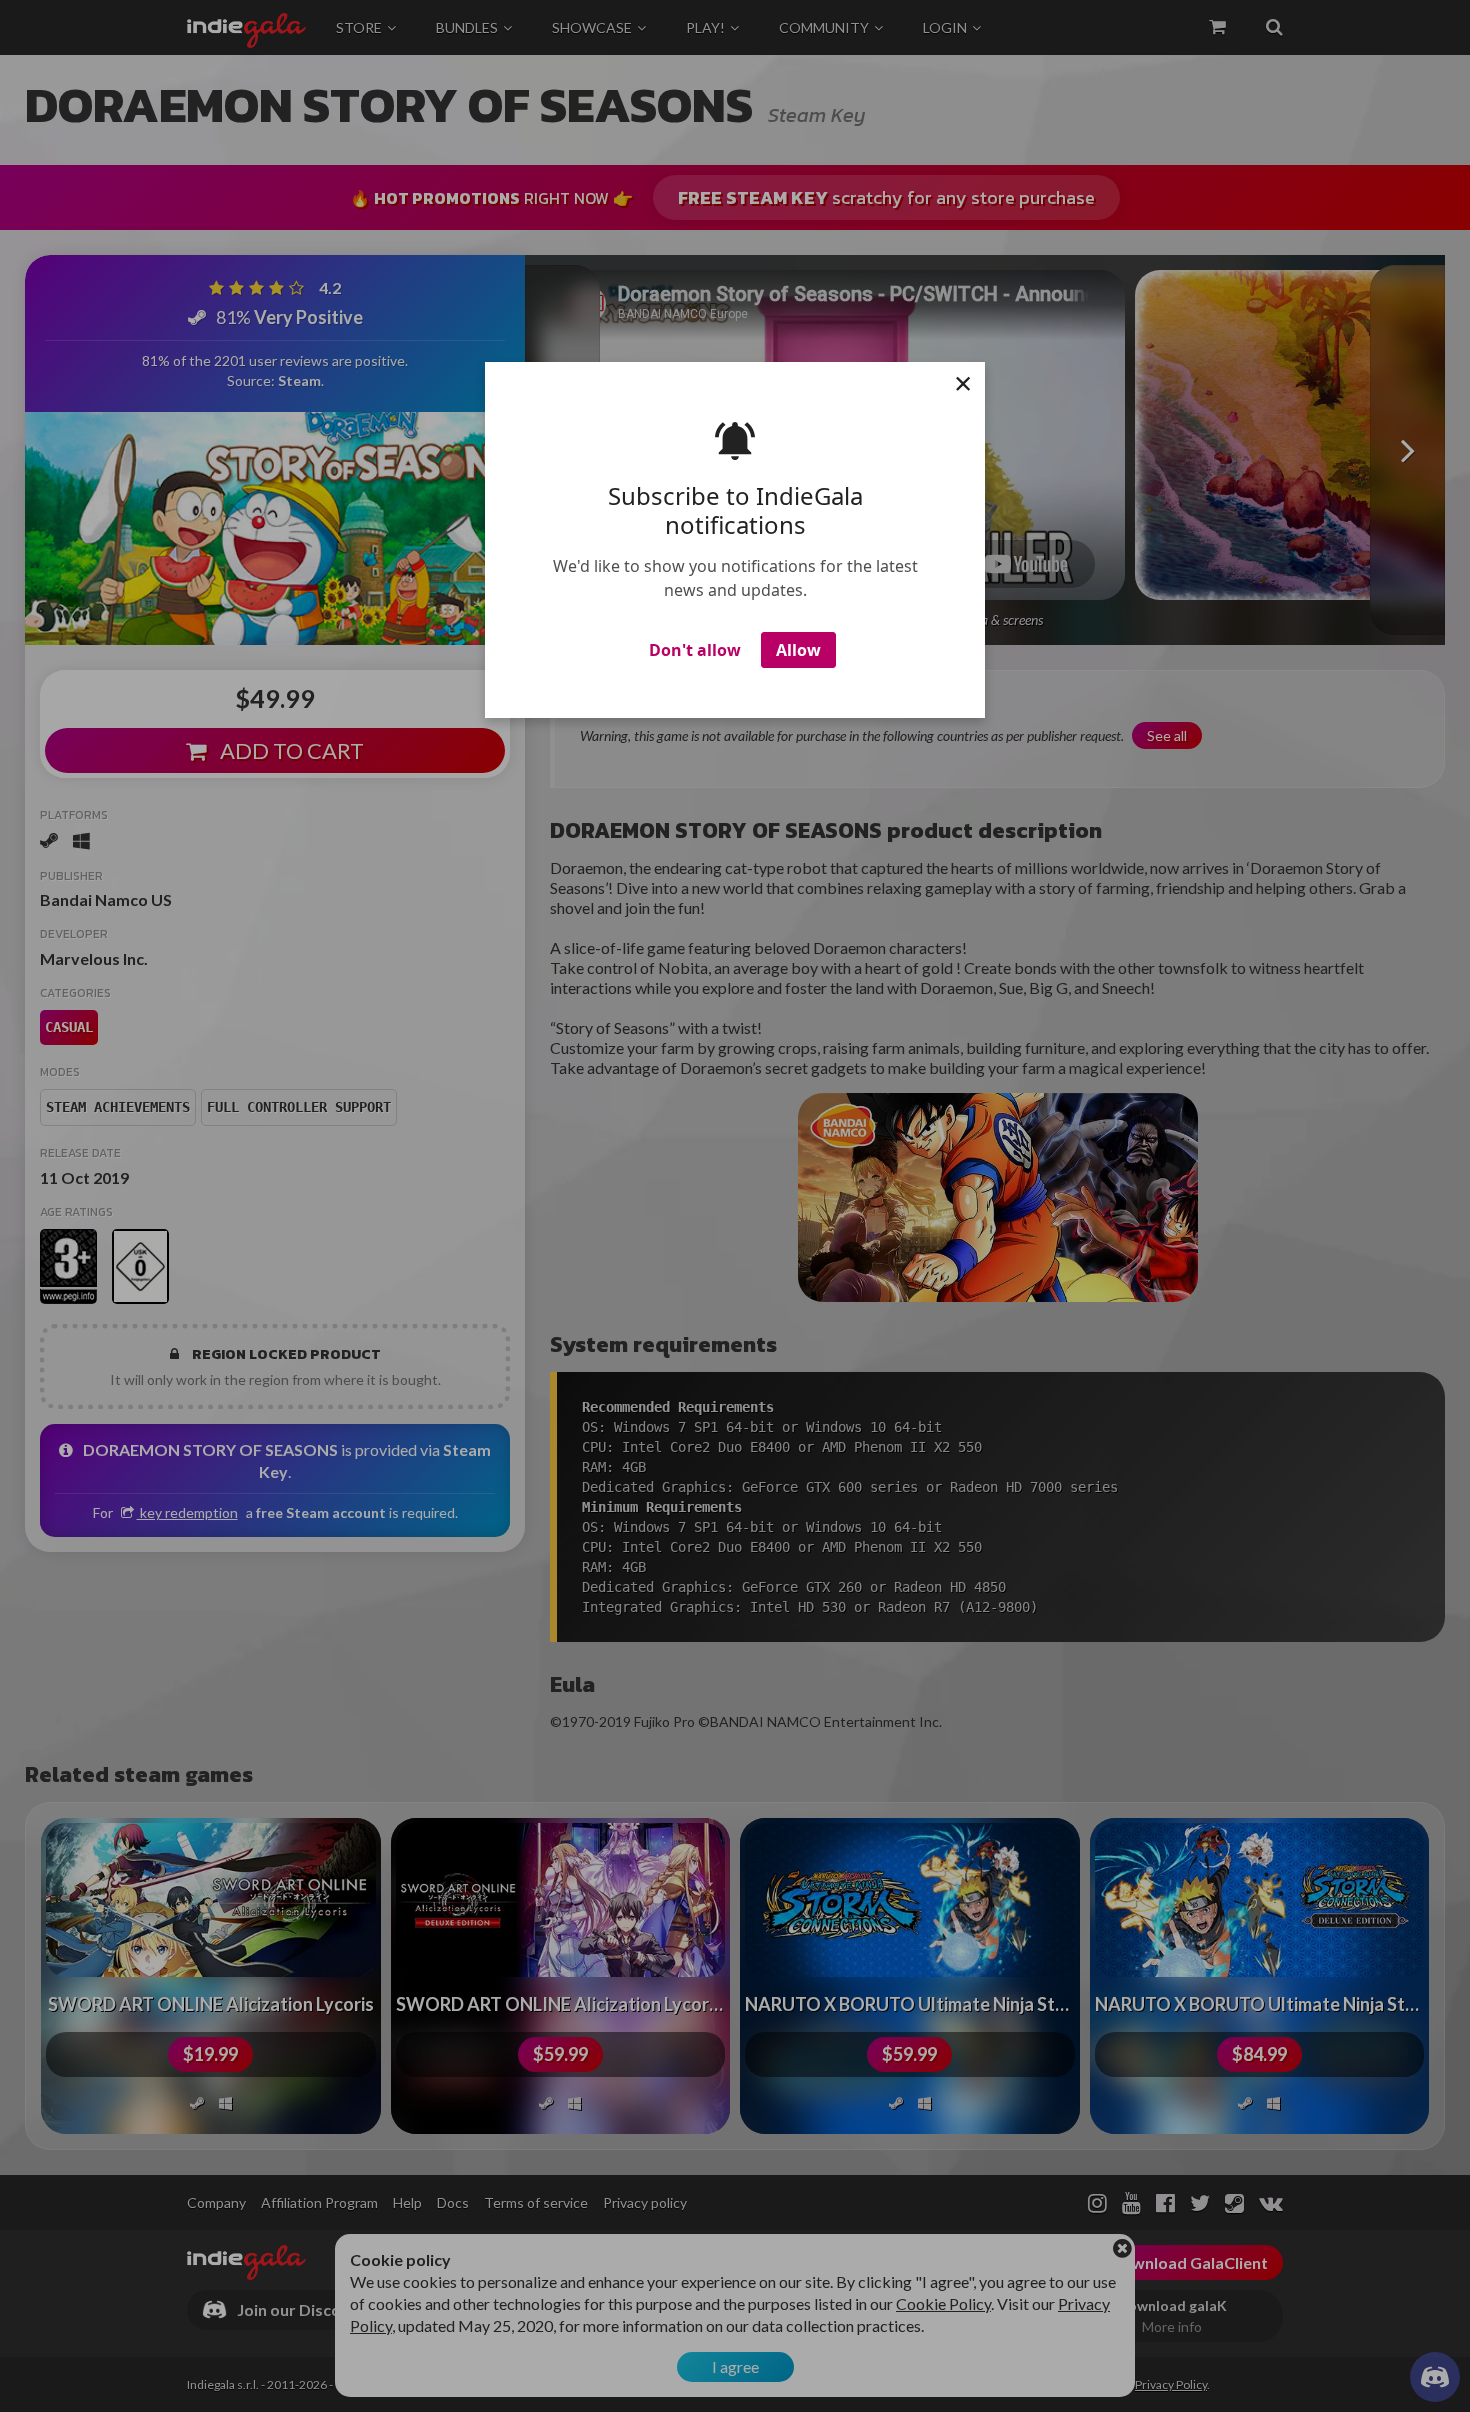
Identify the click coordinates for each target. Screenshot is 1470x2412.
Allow (798, 650)
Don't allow (695, 650)
